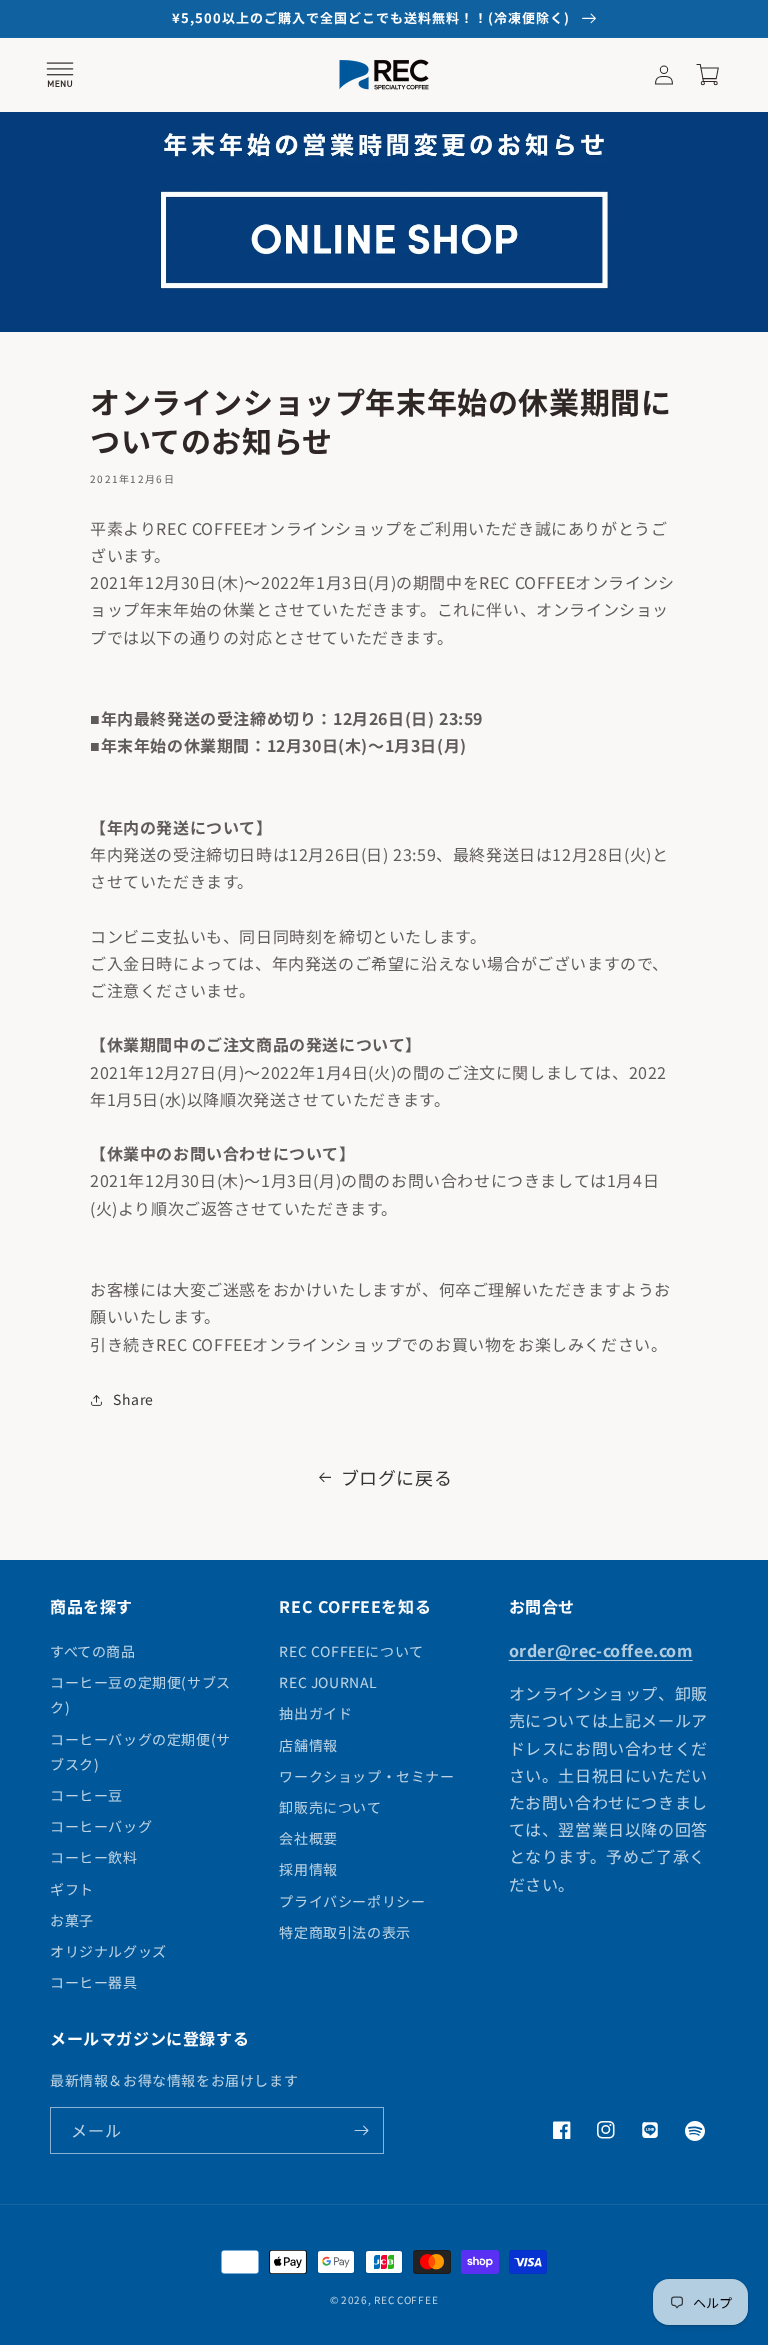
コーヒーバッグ (101, 1826)
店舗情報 (308, 1745)
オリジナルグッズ (108, 1951)
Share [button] (133, 1399)
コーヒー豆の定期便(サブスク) (140, 1694)
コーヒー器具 (94, 1982)
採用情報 (308, 1869)
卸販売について (330, 1807)
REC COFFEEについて (351, 1651)
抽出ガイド (315, 1713)
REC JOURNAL (328, 1682)
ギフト (72, 1889)
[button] (60, 75)
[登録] (361, 2130)
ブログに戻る (397, 1477)
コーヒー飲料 (94, 1857)
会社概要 (308, 1838)
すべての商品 (93, 1651)
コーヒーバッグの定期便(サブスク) (140, 1751)
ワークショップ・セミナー (366, 1776)
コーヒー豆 (86, 1795)
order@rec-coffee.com (601, 1650)
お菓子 (72, 1920)
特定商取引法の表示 (344, 1932)
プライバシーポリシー (352, 1901)
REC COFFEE (406, 2299)
